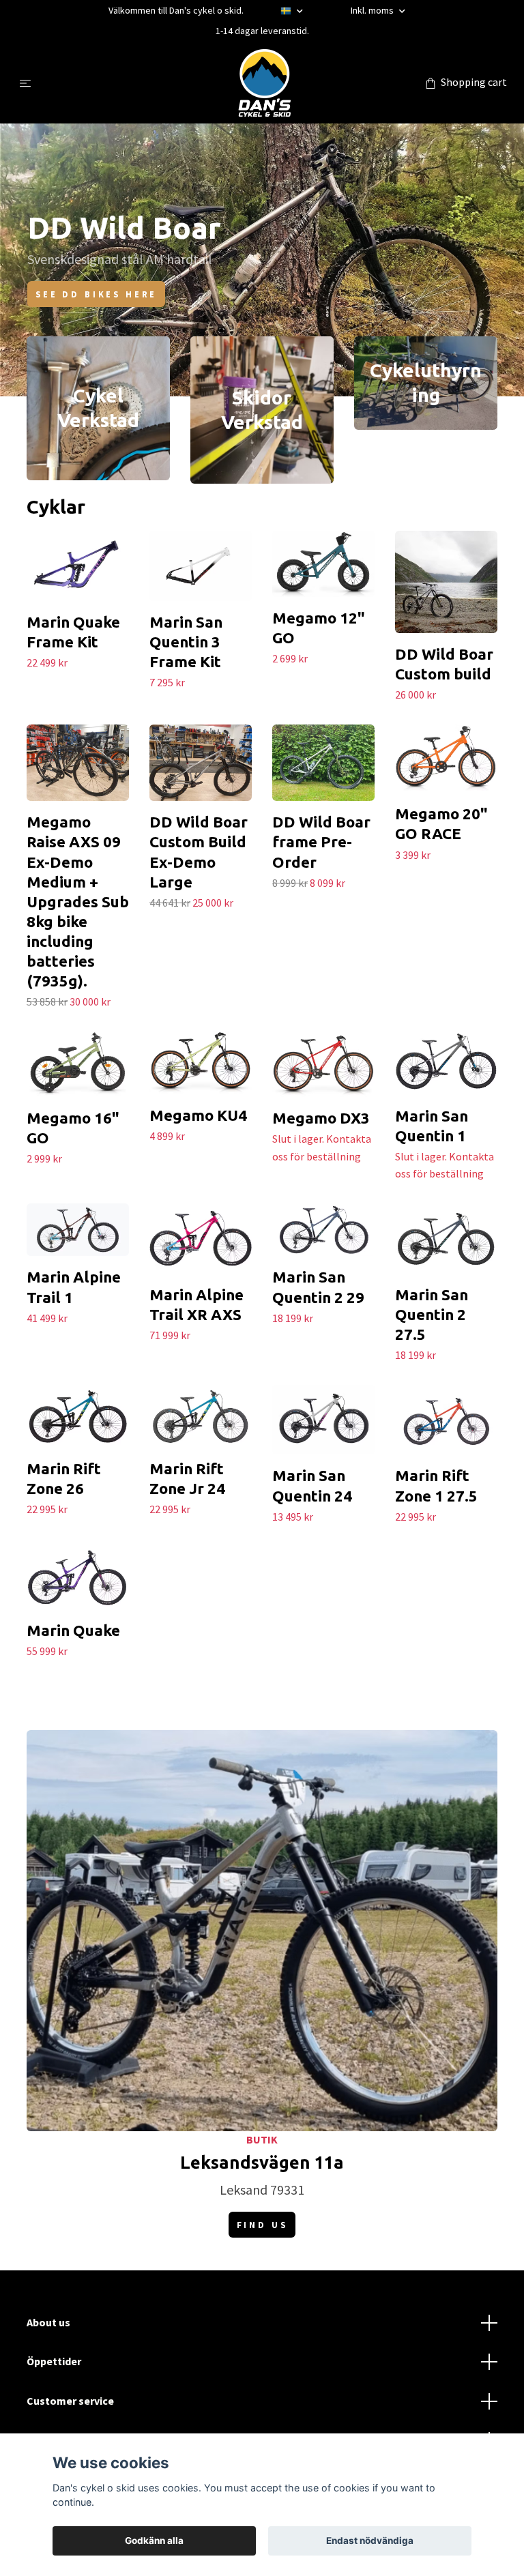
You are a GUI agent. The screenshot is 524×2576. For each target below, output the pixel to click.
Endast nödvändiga (370, 2541)
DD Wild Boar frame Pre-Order (321, 841)
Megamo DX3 (321, 1118)
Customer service (70, 2401)
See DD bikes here (96, 294)
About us (48, 2322)
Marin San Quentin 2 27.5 (432, 1314)
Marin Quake (73, 1630)
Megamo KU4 (198, 1115)
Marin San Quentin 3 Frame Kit (186, 642)
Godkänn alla (154, 2541)
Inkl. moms (373, 10)
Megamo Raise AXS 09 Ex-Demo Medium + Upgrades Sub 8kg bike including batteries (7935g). (78, 901)
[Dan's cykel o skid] (265, 83)
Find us (262, 2225)
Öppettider (54, 2361)
